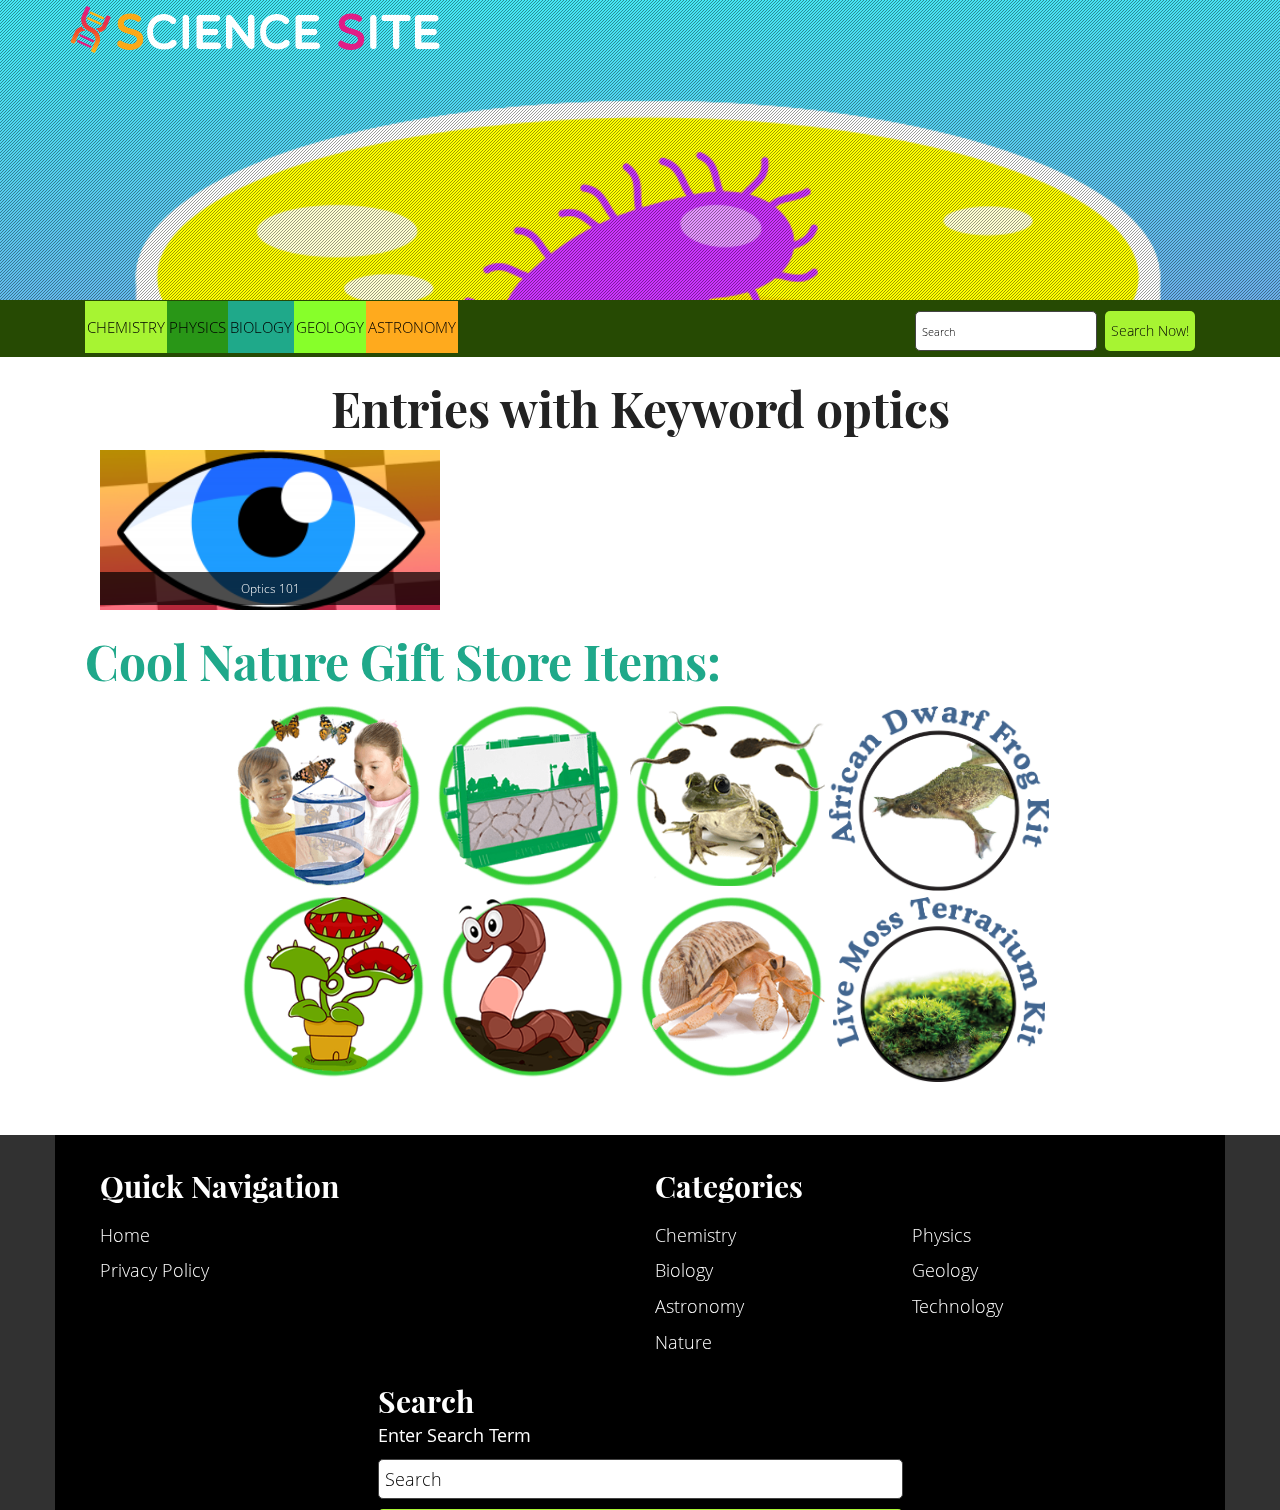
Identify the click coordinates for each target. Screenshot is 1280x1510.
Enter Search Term (454, 1365)
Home (125, 1165)
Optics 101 (270, 588)
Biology (261, 327)
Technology (957, 1236)
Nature (683, 1272)
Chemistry (126, 327)
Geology (330, 327)
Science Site (255, 48)
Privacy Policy (154, 1200)
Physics (197, 327)
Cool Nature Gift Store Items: (403, 661)
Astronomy (412, 327)
